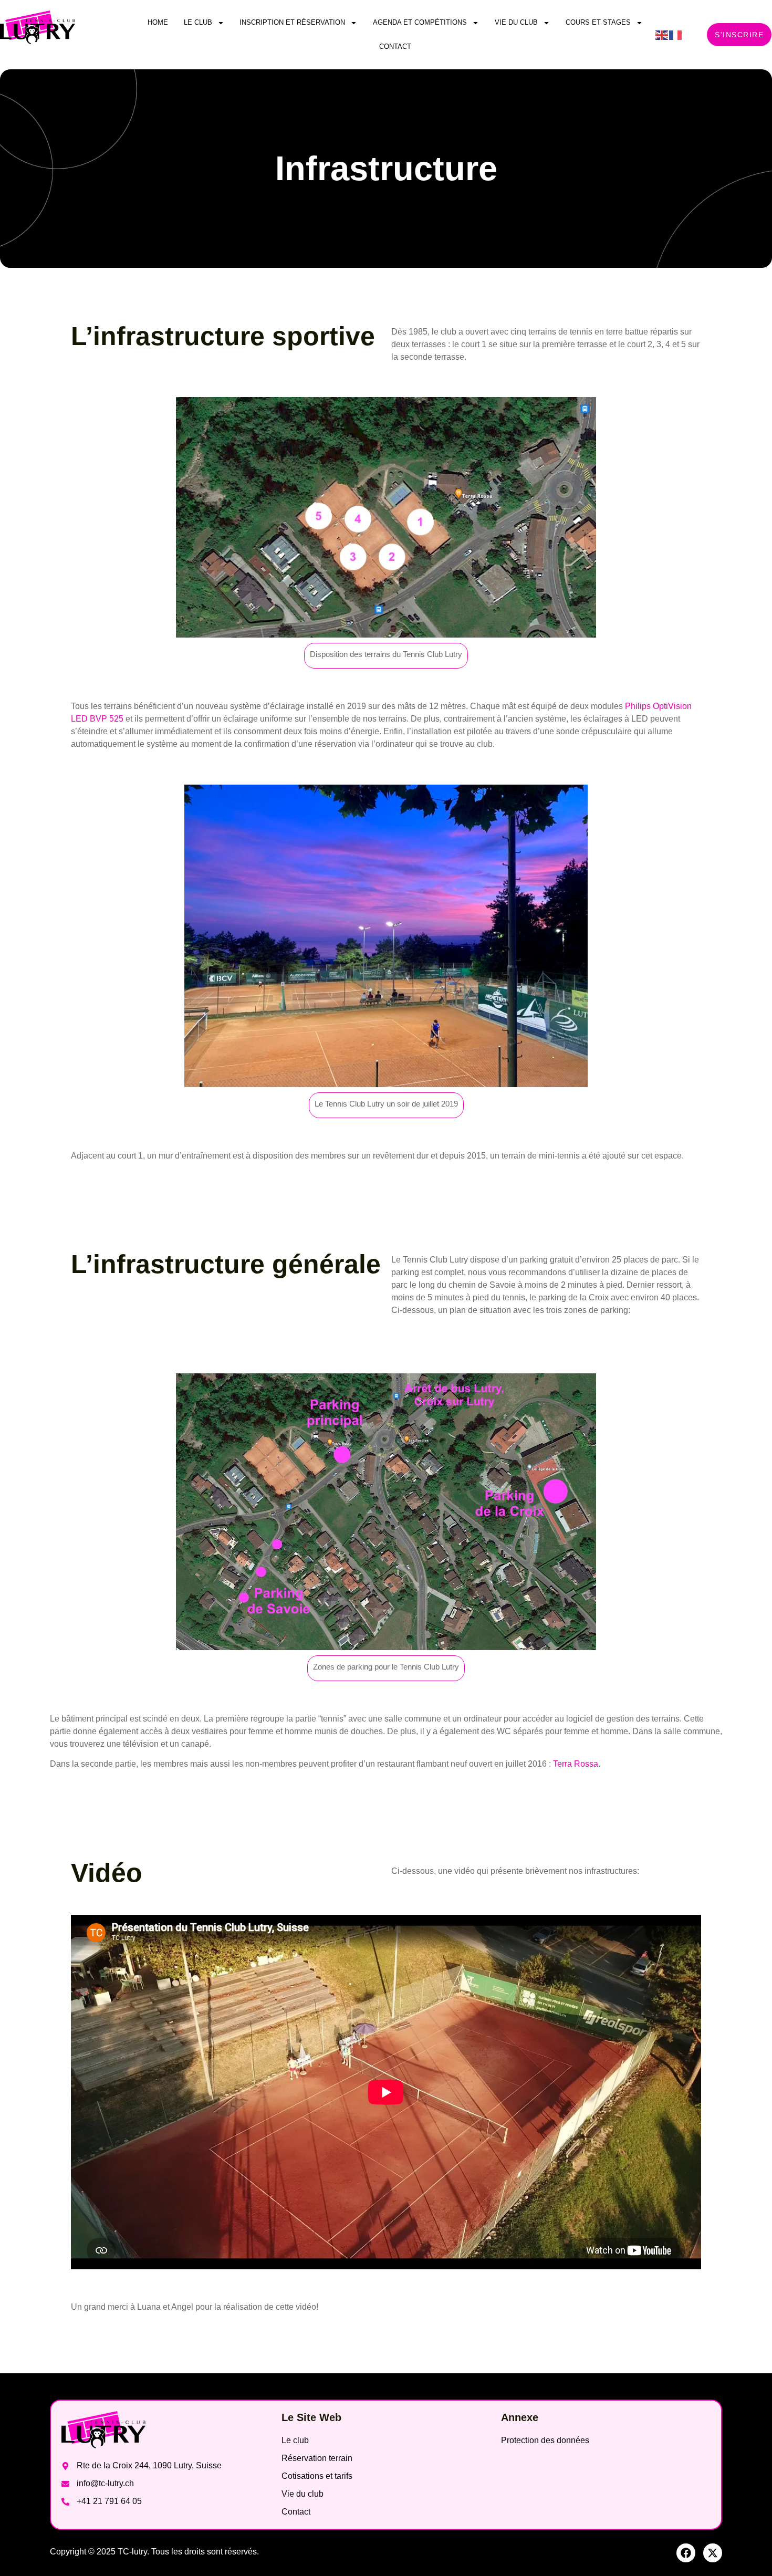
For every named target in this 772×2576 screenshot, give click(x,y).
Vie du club (516, 22)
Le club (198, 22)
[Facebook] (686, 2553)
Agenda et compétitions (420, 22)
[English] (662, 34)
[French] (676, 34)
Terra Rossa (576, 1764)
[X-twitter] (713, 2553)
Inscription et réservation (292, 22)
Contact (395, 46)
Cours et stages (598, 22)
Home (158, 22)
